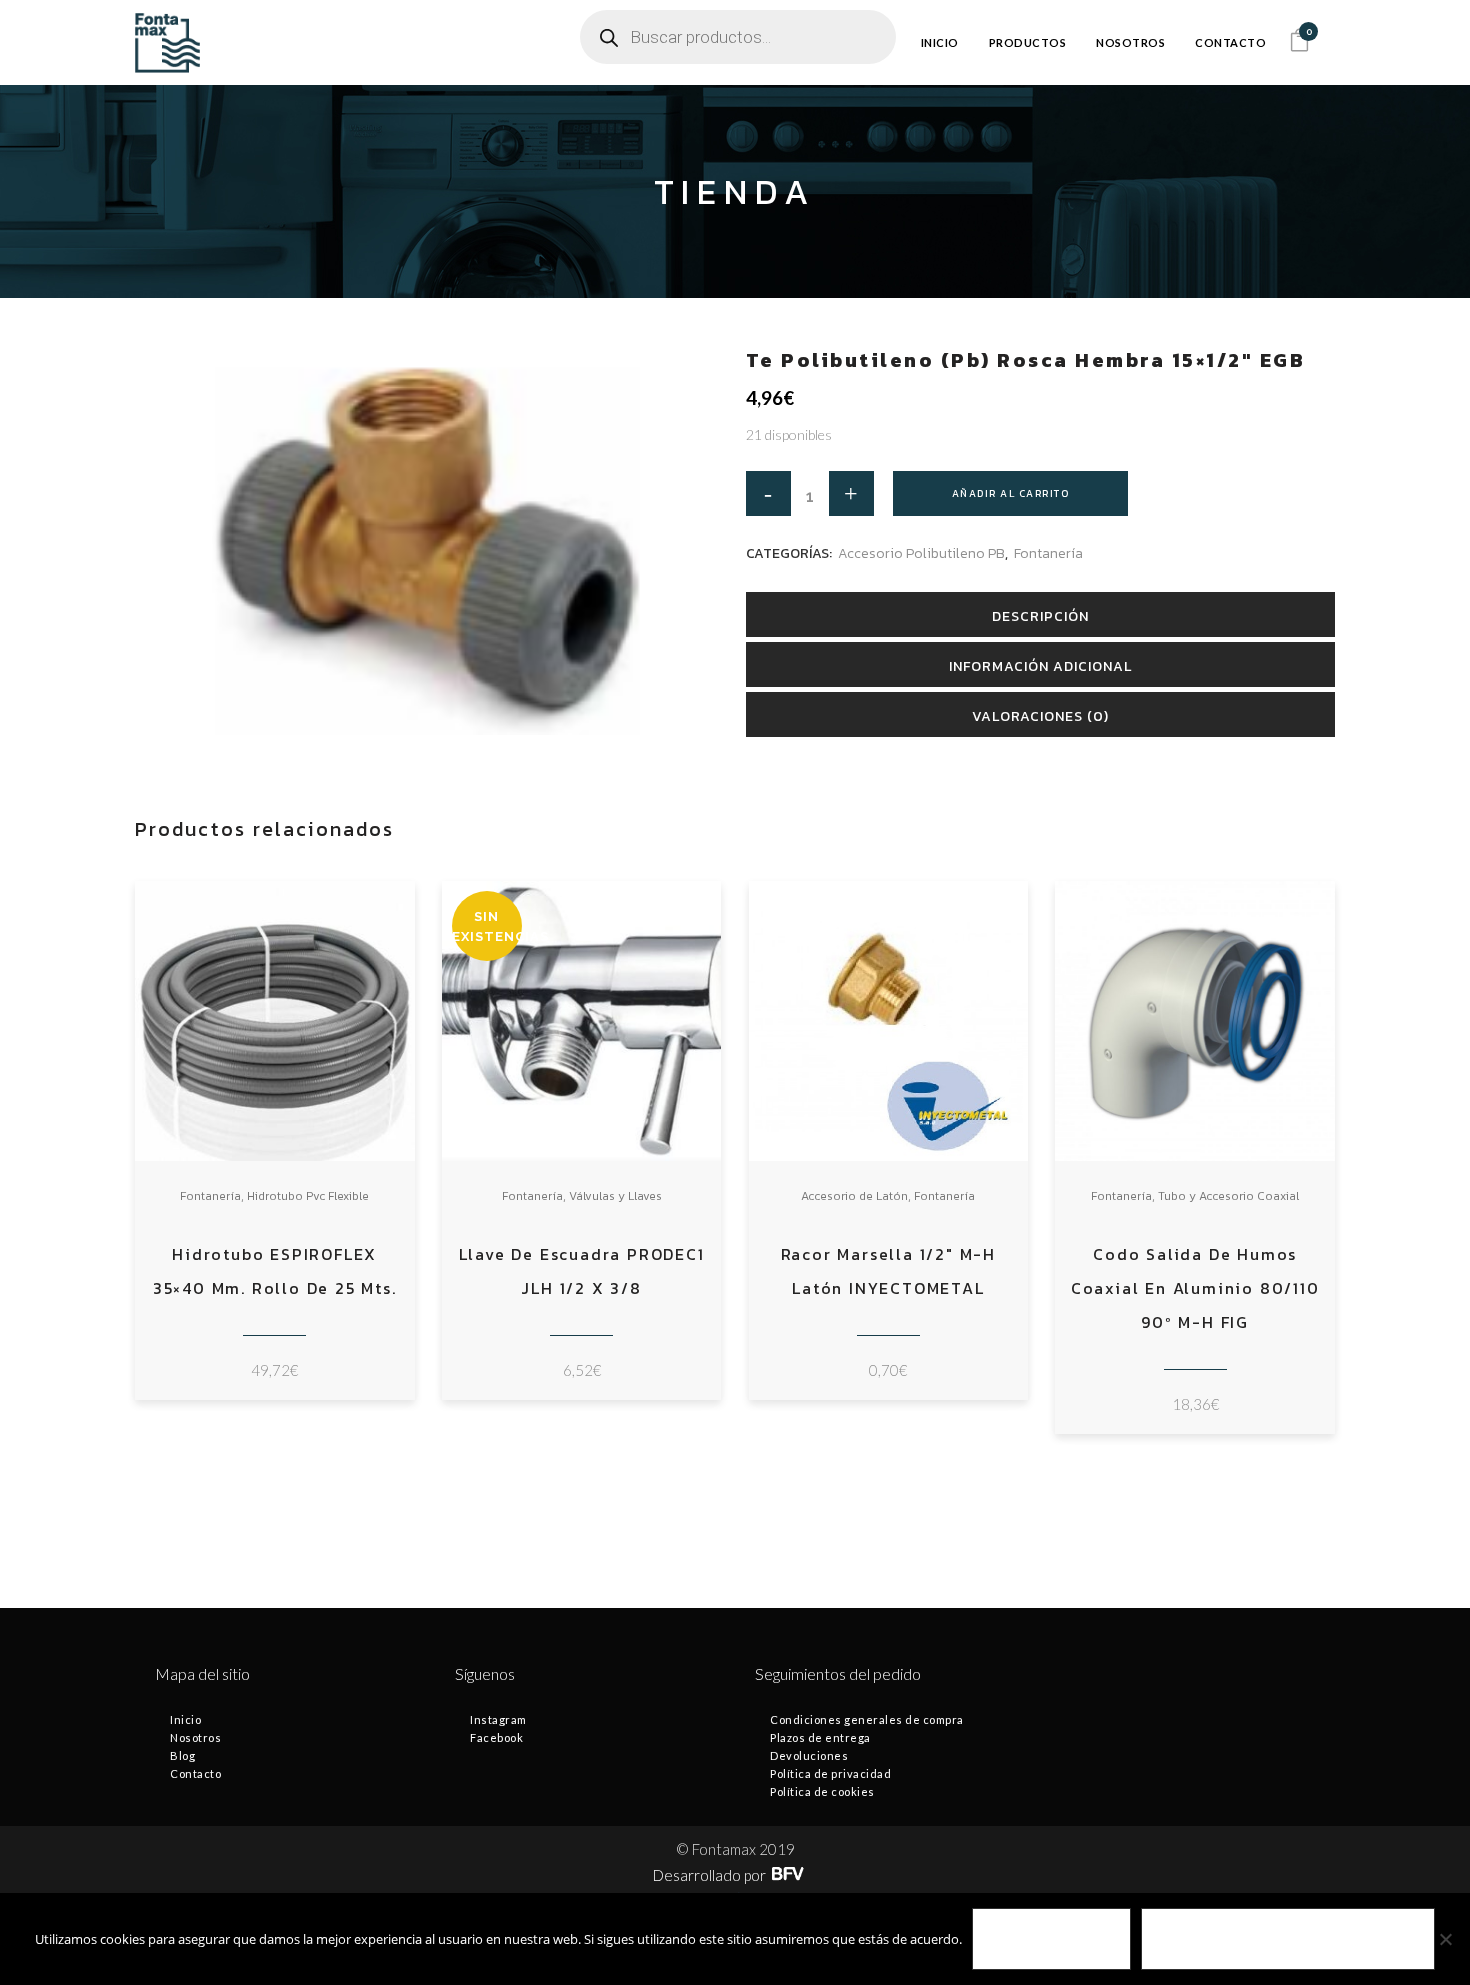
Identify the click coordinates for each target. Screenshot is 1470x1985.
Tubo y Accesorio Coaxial (1228, 1196)
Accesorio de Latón (854, 1196)
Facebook (496, 1737)
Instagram (498, 1719)
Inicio (185, 1719)
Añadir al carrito (1011, 493)
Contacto (195, 1773)
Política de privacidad (830, 1773)
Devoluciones (809, 1755)
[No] (1445, 1939)
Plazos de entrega (820, 1737)
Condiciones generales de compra (867, 1719)
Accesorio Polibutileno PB (921, 553)
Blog (182, 1755)
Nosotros (195, 1737)
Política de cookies (822, 1791)
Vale (1051, 1939)
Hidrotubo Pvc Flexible (308, 1196)
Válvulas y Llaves (615, 1196)
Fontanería (1048, 553)
